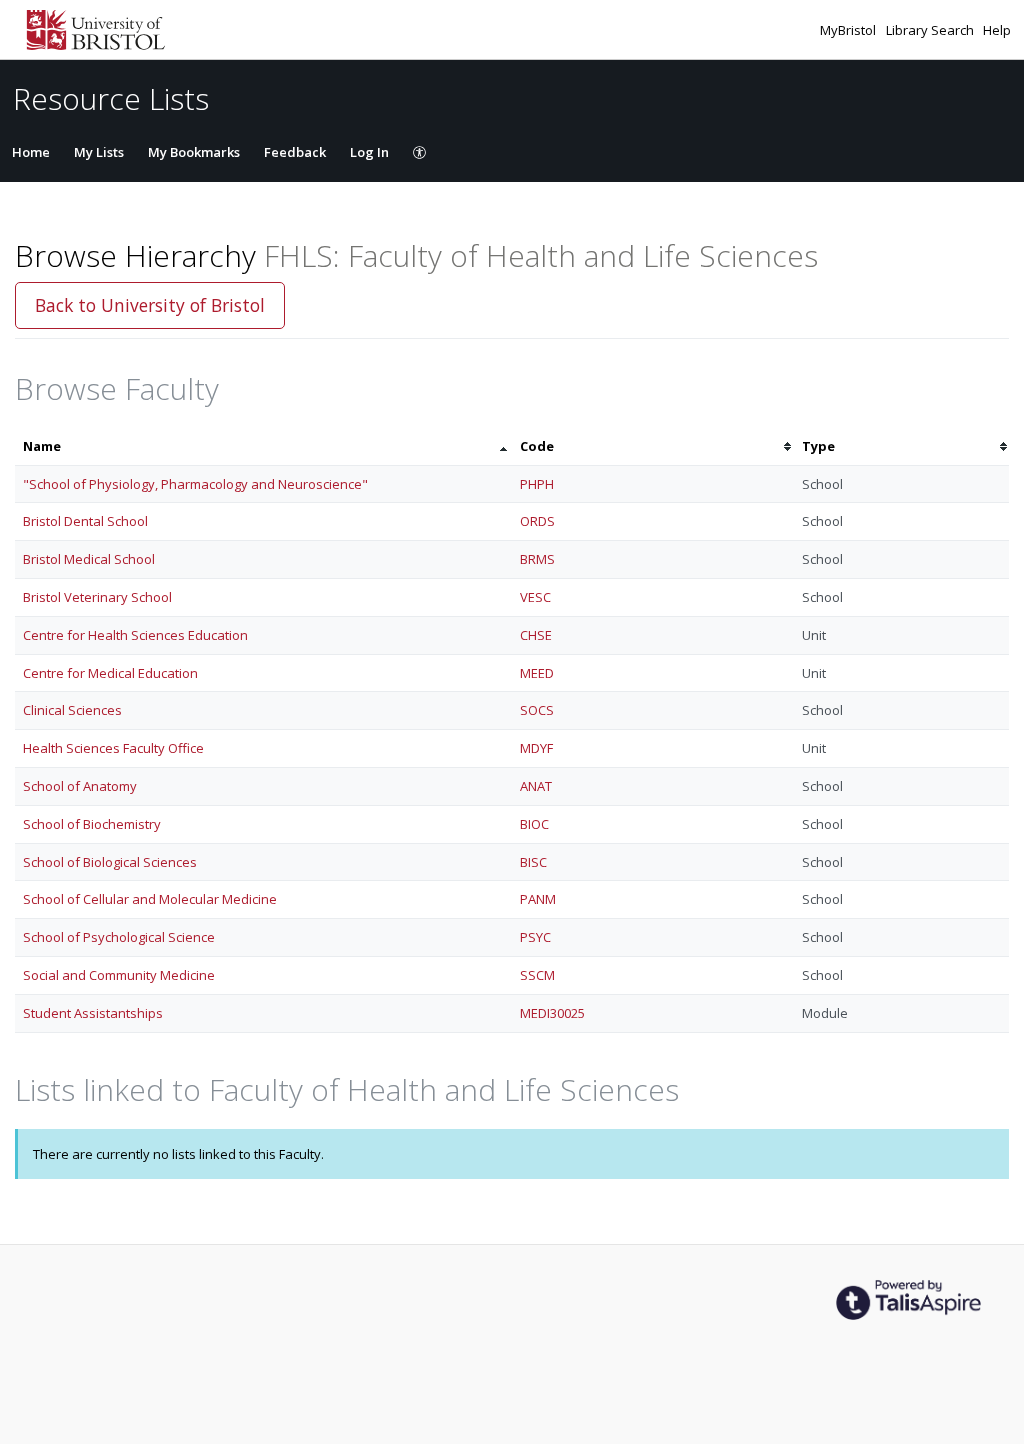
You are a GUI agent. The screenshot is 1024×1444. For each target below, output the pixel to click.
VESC (535, 597)
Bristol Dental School (85, 521)
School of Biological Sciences (110, 862)
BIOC (534, 824)
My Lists (99, 152)
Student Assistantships (93, 1013)
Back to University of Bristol (150, 305)
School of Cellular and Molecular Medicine (150, 899)
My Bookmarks (194, 152)
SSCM (537, 975)
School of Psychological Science (119, 937)
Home (31, 152)
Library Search (931, 30)
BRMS (537, 559)
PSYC (535, 937)
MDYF (536, 748)
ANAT (536, 786)
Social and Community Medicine (119, 975)
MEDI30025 (552, 1013)
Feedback (295, 152)
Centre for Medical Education (110, 673)
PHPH (537, 484)
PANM (538, 899)
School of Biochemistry (92, 824)
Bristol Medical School (89, 559)
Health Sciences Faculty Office (113, 748)
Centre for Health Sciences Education (135, 635)
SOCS (537, 710)
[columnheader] (263, 446)
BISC (533, 862)
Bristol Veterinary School (97, 597)
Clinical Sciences (72, 710)
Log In (369, 152)
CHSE (536, 635)
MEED (537, 673)
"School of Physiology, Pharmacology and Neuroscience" (195, 484)
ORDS (537, 521)
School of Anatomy (80, 786)
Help (997, 30)
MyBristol (849, 30)
